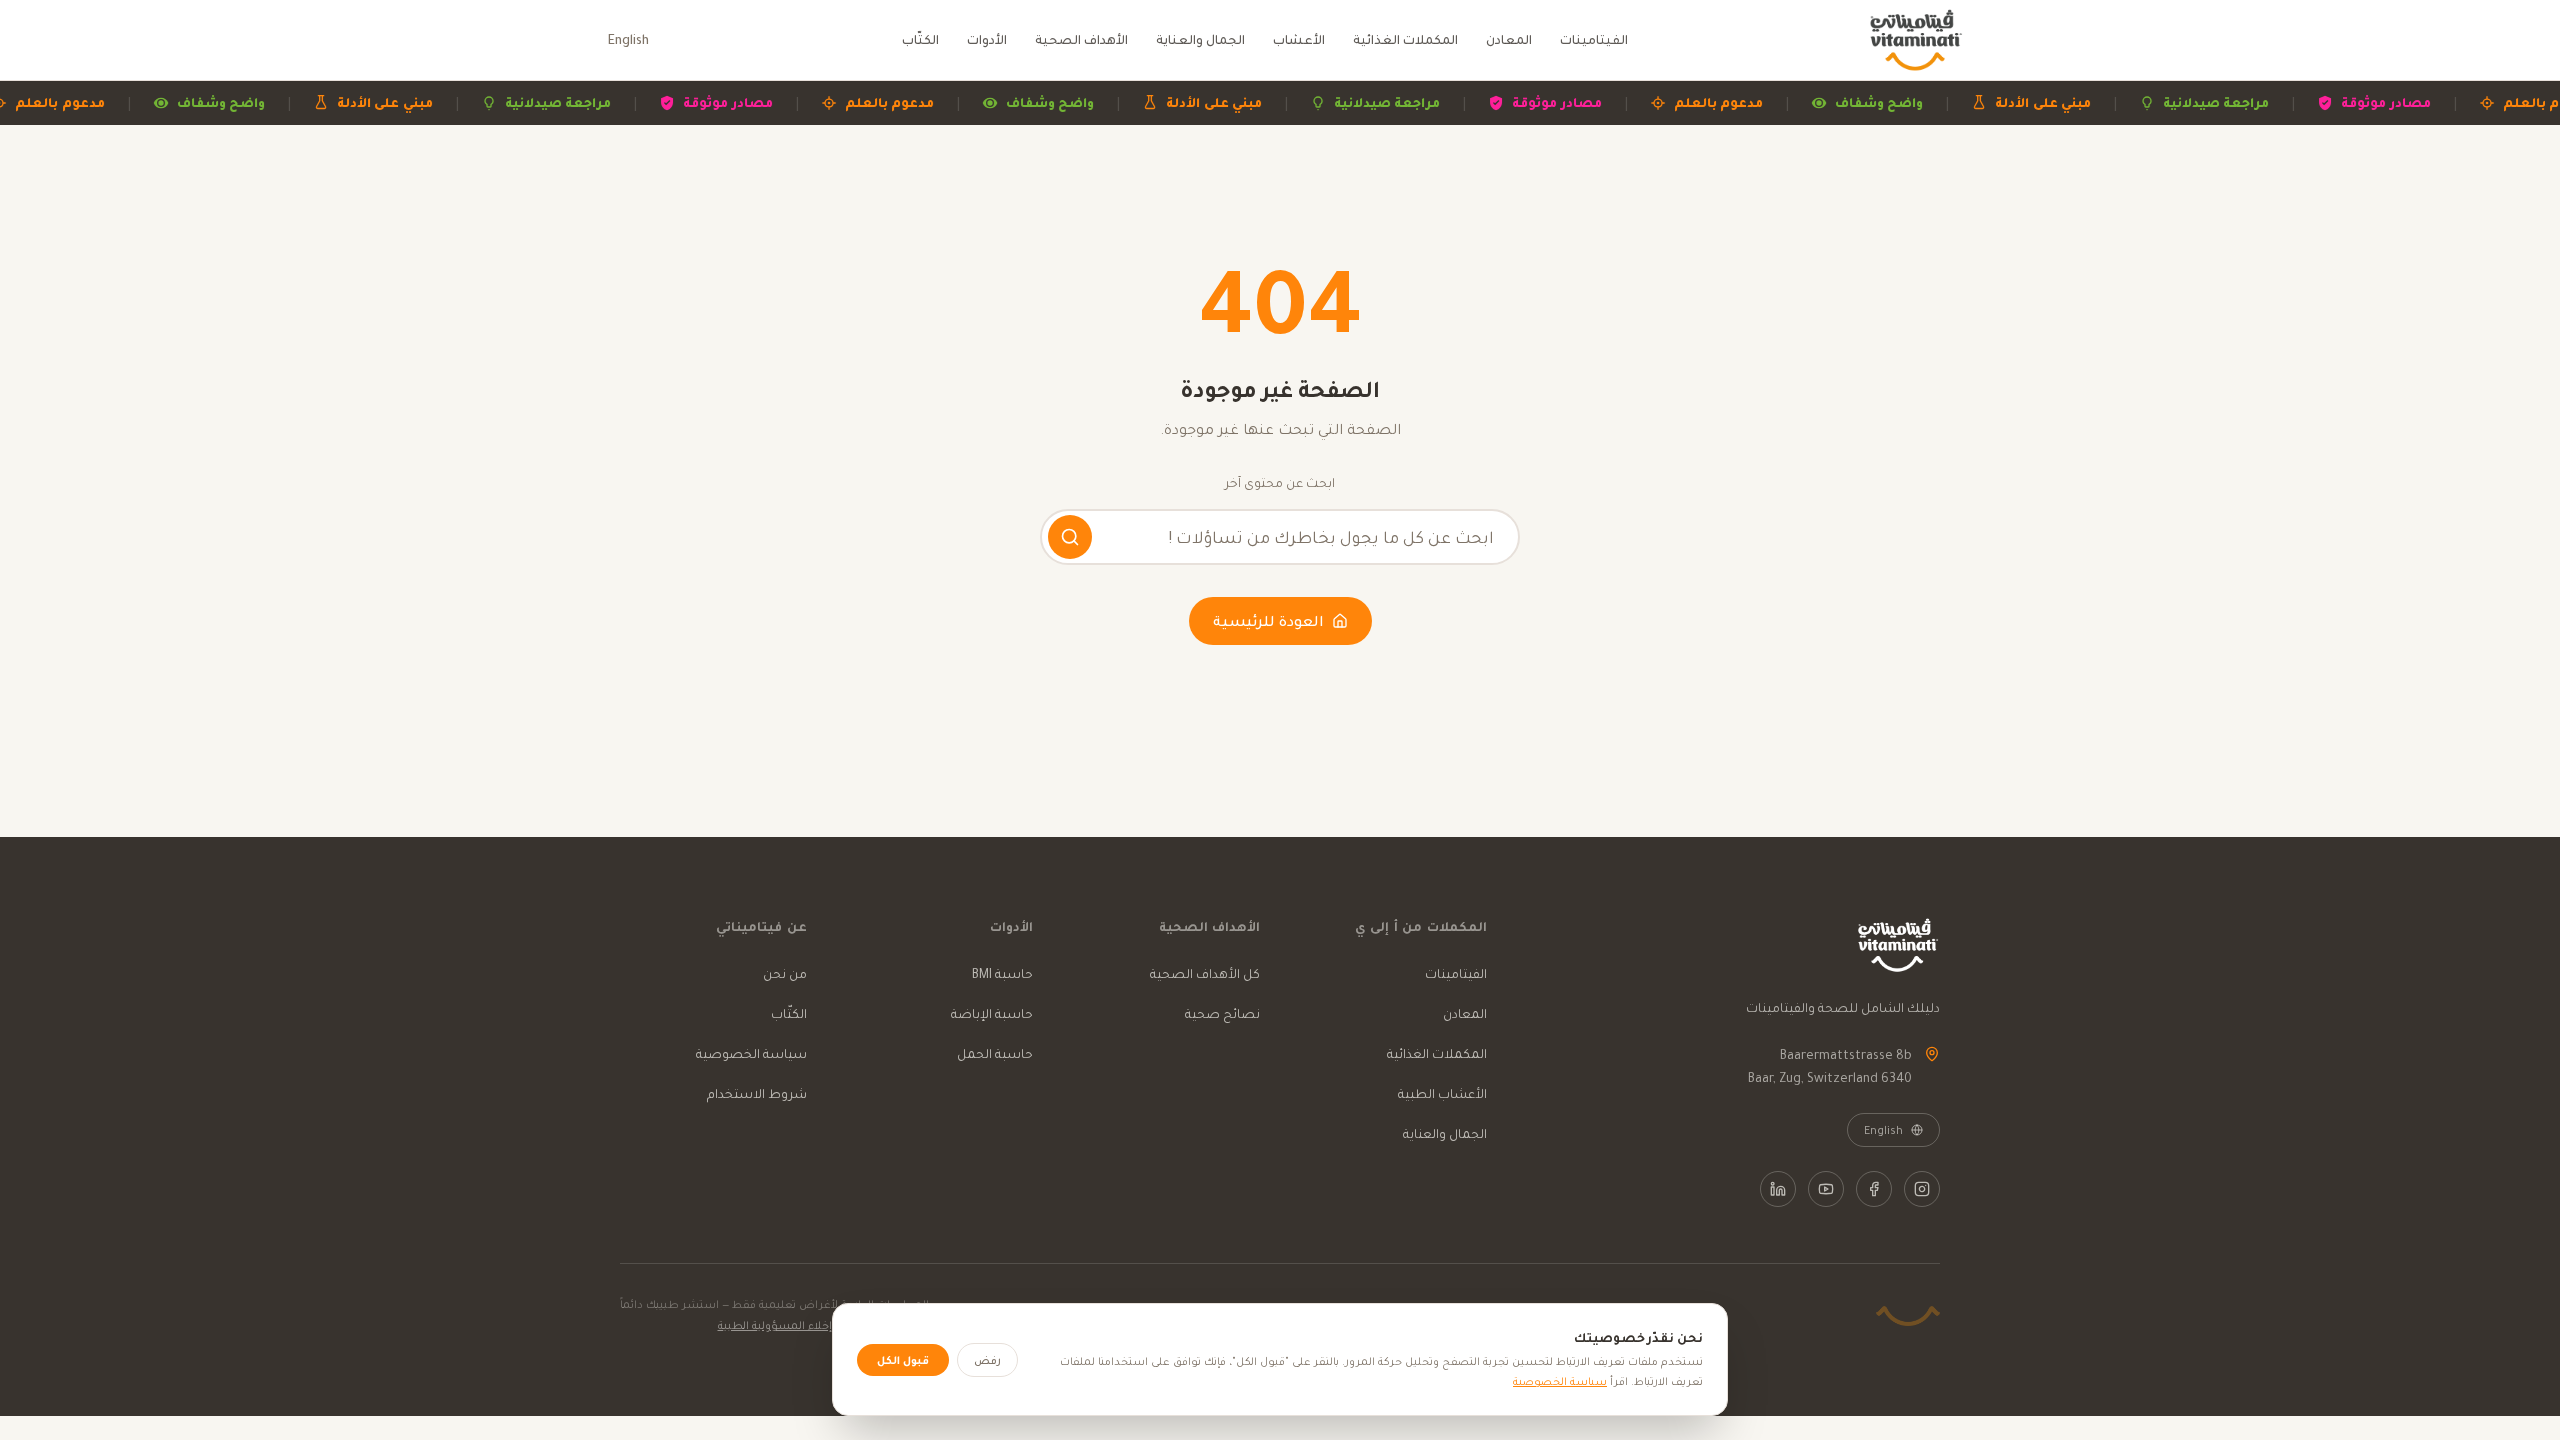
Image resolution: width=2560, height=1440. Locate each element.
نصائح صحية (1222, 1013)
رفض (987, 1360)
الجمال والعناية (1200, 39)
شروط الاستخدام (757, 1093)
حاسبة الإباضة (992, 1013)
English (628, 39)
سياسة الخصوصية (751, 1053)
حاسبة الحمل (995, 1053)
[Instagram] (1922, 1189)
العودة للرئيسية (1268, 621)
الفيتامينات (1594, 39)
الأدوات (987, 39)
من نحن (785, 973)
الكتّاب (920, 39)
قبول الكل (903, 1360)
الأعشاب (1299, 39)
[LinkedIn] (1778, 1189)
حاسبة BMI (1002, 973)
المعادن (1509, 39)
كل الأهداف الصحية (1205, 973)
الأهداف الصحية (1081, 39)
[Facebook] (1874, 1189)
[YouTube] (1826, 1189)
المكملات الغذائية (1405, 39)
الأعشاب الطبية (1442, 1093)
